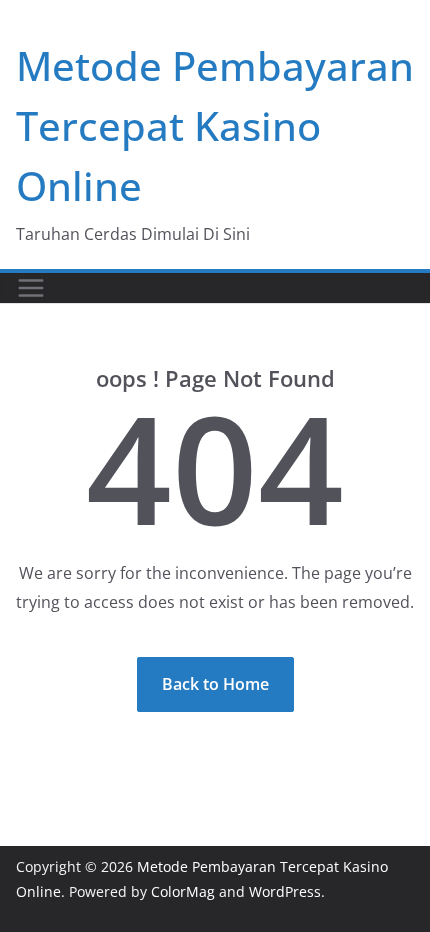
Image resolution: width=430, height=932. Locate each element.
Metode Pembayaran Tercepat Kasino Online (215, 125)
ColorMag (183, 891)
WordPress (285, 891)
